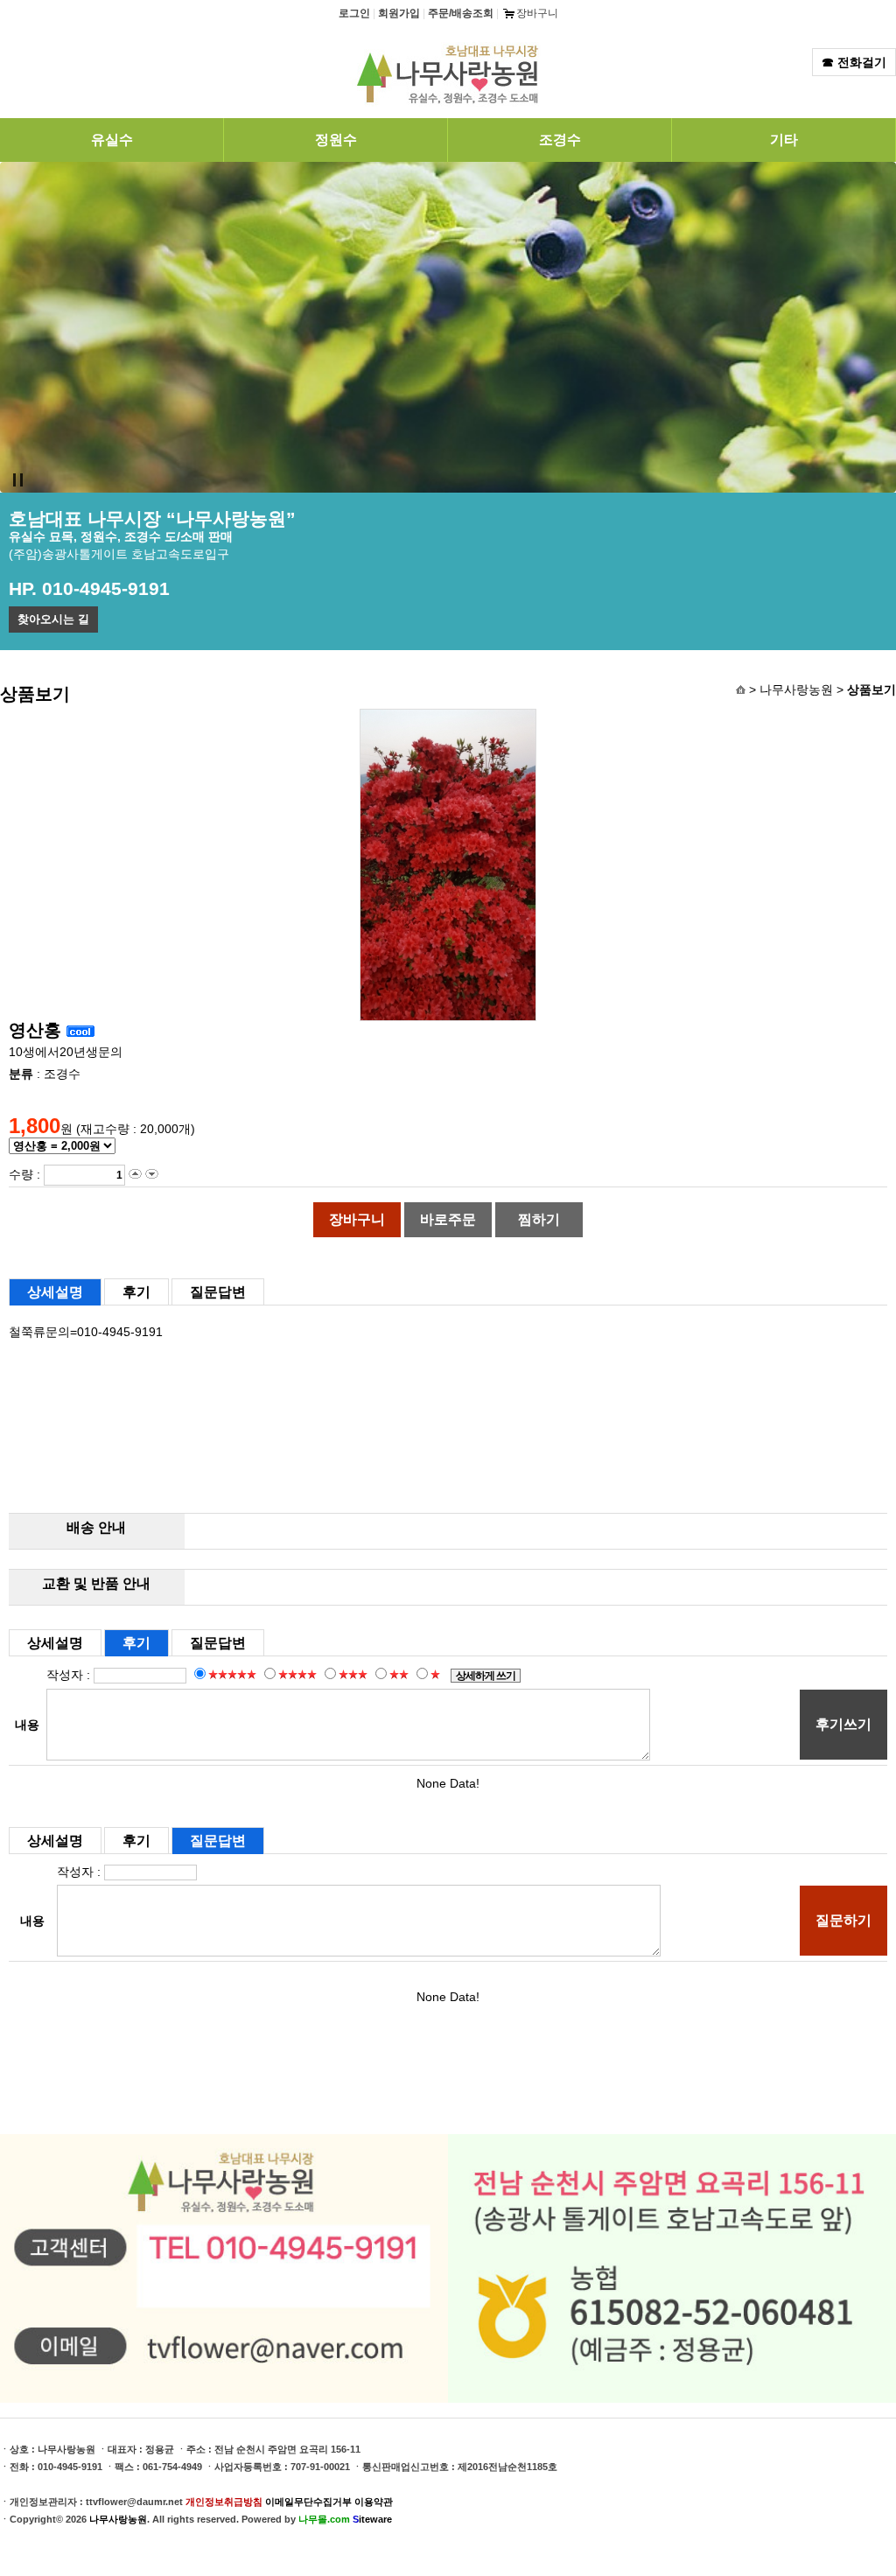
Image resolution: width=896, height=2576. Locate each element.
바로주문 (448, 1219)
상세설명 (55, 1292)
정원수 (336, 140)
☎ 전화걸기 (854, 62)
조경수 (560, 140)
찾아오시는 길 (53, 619)
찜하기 (539, 1219)
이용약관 (374, 2502)
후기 (136, 1292)
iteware (372, 2519)
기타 (784, 140)
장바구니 (537, 13)
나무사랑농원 (118, 2519)
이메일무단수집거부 (308, 2502)
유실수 (112, 140)
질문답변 (218, 1292)
